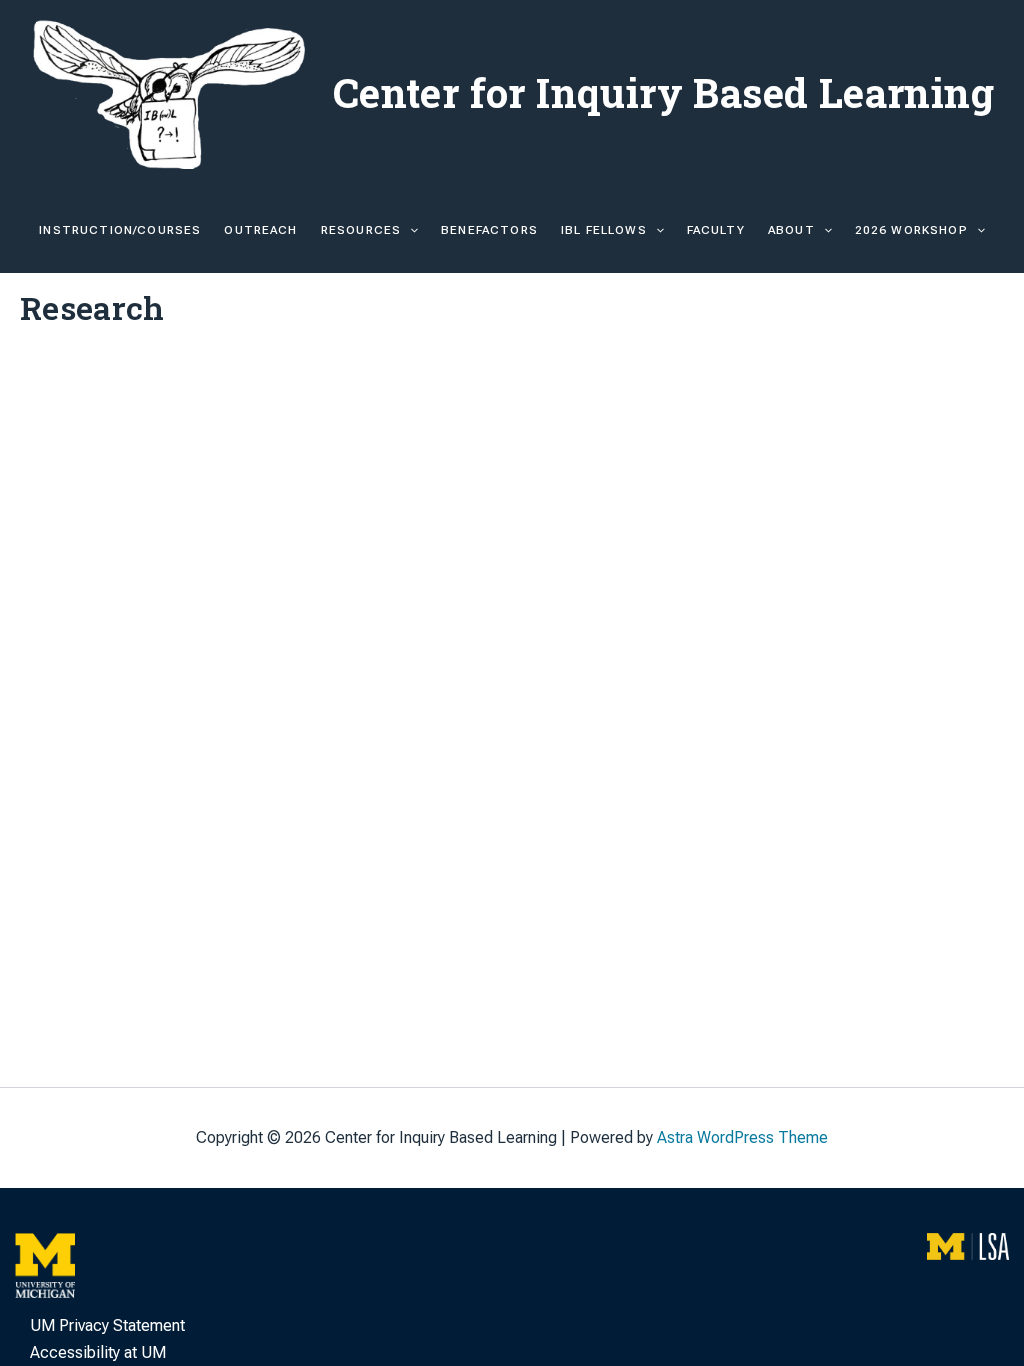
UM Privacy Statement (107, 1325)
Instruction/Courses (120, 230)
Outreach (260, 230)
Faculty (716, 230)
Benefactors (489, 230)
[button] (409, 230)
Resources (361, 230)
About (791, 230)
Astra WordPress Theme (742, 1137)
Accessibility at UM (98, 1352)
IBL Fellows (604, 230)
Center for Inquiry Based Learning (663, 92)
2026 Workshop (911, 230)
